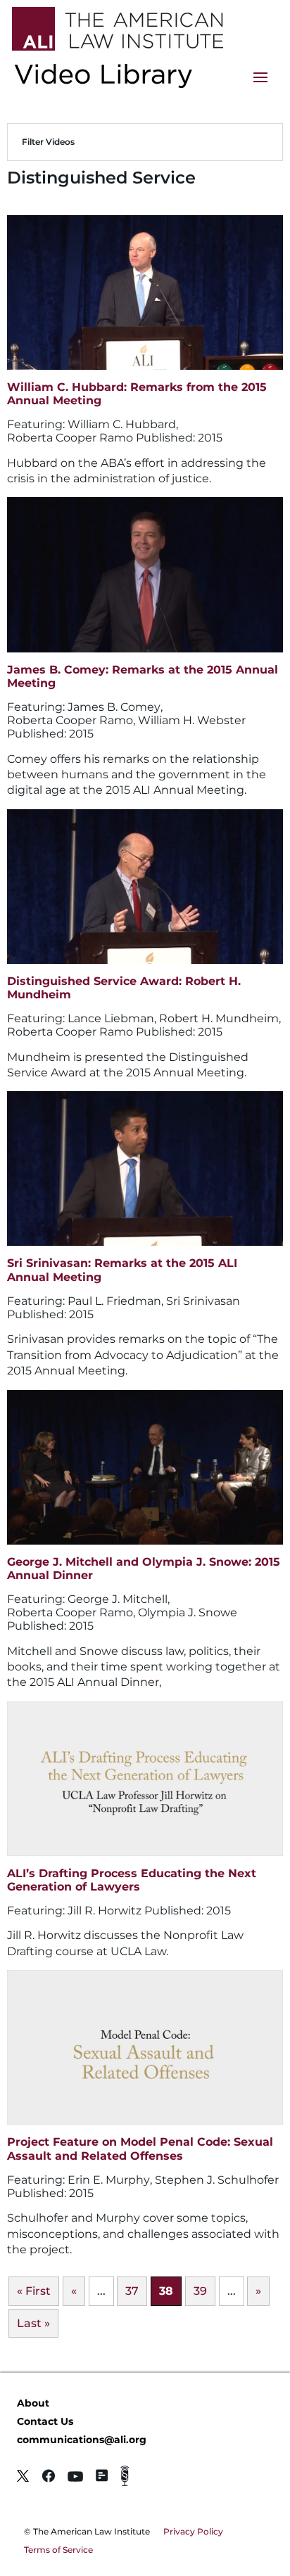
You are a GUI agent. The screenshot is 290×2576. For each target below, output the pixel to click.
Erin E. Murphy (109, 2180)
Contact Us (45, 2421)
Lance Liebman (111, 1018)
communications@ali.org (82, 2440)
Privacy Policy (193, 2531)
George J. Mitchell (118, 1599)
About (33, 2403)
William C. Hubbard (122, 424)
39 (200, 2291)
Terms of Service (58, 2550)
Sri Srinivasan (203, 1301)
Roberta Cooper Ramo (70, 438)
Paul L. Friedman (114, 1301)
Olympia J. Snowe (188, 1612)
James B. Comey (114, 707)
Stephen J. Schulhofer (217, 2180)
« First (34, 2291)
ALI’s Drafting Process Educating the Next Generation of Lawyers (132, 1880)
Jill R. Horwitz (105, 1911)
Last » (33, 2323)
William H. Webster (192, 720)
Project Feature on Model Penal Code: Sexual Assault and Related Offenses (140, 2149)
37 (132, 2291)
